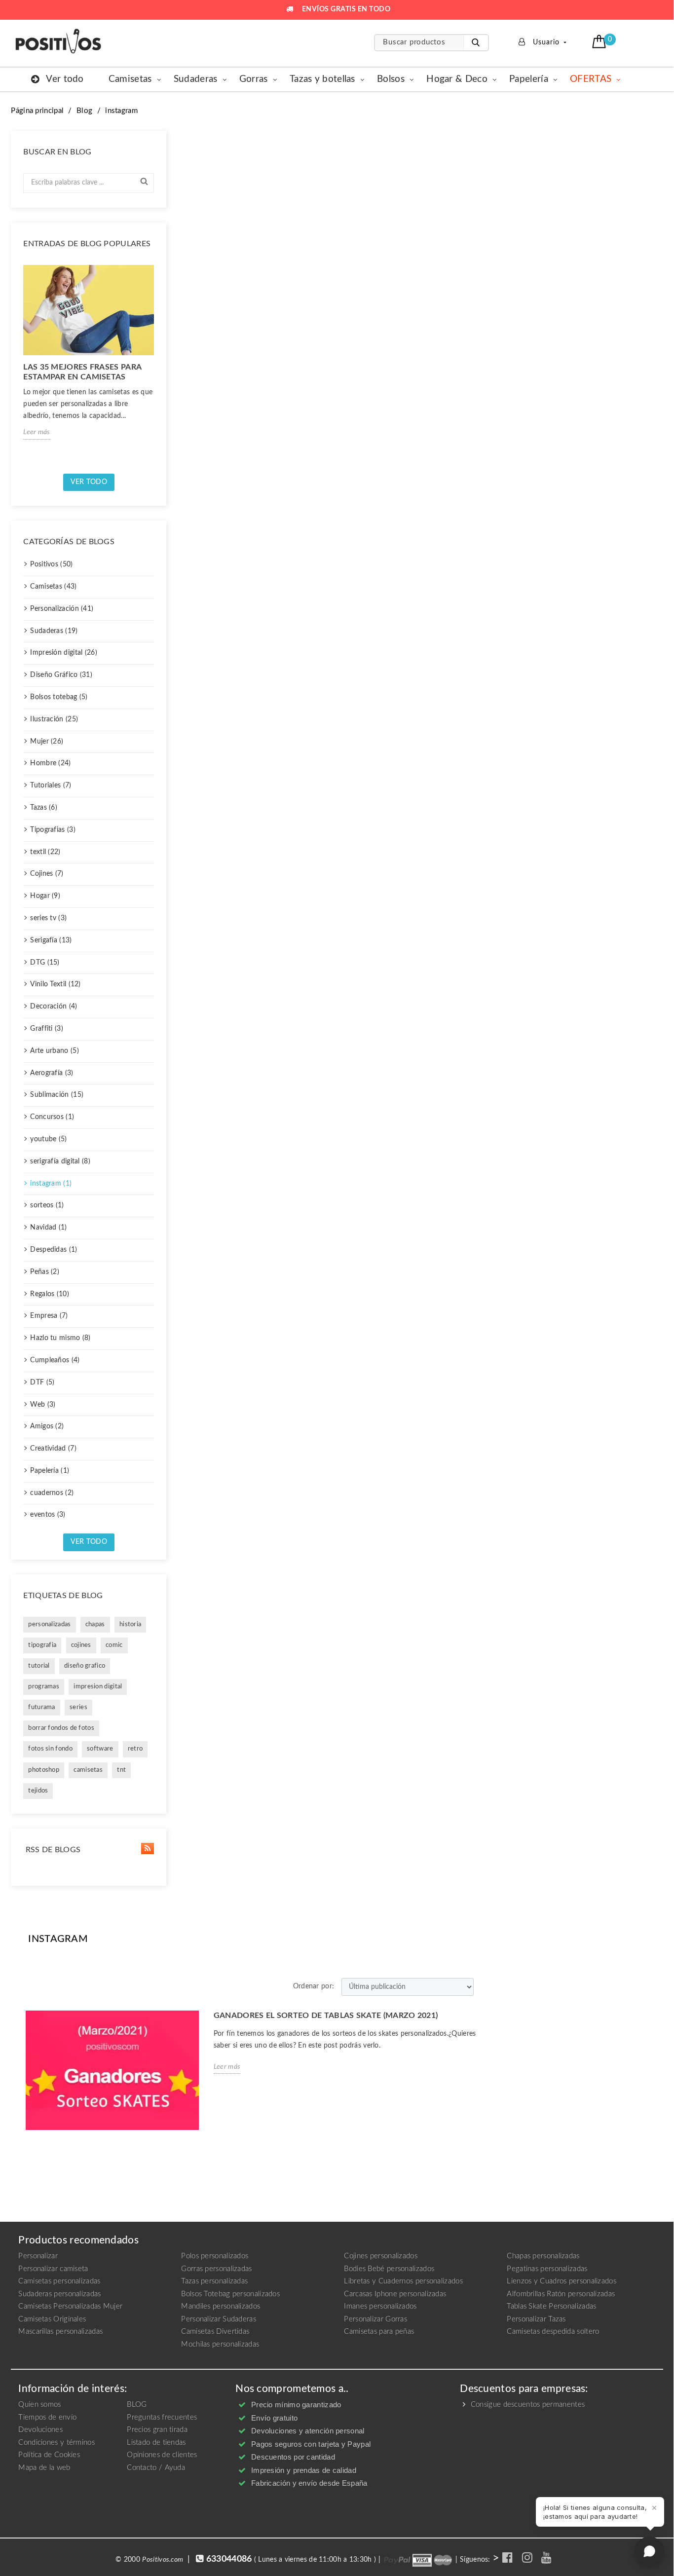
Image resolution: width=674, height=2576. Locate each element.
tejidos (38, 1791)
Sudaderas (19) (54, 631)
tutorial (39, 1666)
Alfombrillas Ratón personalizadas (561, 2294)
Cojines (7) (47, 874)
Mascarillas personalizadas (60, 2332)
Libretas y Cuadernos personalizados (403, 2281)
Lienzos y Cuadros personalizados (562, 2281)
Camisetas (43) (53, 587)
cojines (81, 1645)
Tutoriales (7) (51, 785)
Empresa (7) (49, 1316)
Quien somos (39, 2405)
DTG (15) (45, 963)
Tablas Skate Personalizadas (551, 2306)
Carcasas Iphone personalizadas (395, 2294)
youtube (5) (48, 1139)
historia (130, 1624)
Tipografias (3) (53, 830)
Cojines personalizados (381, 2256)
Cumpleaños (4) (55, 1360)
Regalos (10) (50, 1294)
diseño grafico (85, 1666)
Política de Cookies (49, 2455)
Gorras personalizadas (216, 2269)
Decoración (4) (54, 1007)
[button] (600, 41)
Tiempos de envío (47, 2417)
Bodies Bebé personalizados (389, 2269)
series (78, 1707)
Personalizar (38, 2256)
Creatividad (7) (53, 1449)
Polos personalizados (215, 2256)
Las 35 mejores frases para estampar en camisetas (82, 372)
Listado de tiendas (156, 2443)
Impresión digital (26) (64, 653)
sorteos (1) (47, 1205)
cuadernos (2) (52, 1493)
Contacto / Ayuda (156, 2468)
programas (44, 1687)
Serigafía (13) (51, 940)
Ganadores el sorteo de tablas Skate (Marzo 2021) (326, 2016)
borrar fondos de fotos (61, 1728)
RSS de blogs (52, 1850)
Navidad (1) (48, 1228)
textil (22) (45, 852)
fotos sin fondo (50, 1749)
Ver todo (89, 482)
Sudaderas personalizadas (59, 2294)
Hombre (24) (50, 763)
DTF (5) (42, 1382)
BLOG (137, 2405)
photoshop (44, 1770)
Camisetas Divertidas (215, 2332)
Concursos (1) (52, 1117)
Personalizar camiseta (53, 2269)
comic (114, 1645)
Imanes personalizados (380, 2306)
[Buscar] (476, 43)
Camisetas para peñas (379, 2332)
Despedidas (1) (54, 1250)
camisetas (88, 1770)
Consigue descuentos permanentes (527, 2405)
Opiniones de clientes (162, 2455)
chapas (95, 1624)
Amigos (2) (47, 1426)
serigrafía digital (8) (60, 1161)
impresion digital (98, 1687)
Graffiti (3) (47, 1029)
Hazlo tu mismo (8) (60, 1338)
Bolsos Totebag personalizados (230, 2294)
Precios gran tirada (157, 2430)
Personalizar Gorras (375, 2319)
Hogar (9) (45, 896)
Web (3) (43, 1405)
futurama (41, 1707)
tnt (121, 1770)
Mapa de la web (44, 2468)
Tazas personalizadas (214, 2281)
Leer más (37, 432)
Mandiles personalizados (221, 2306)
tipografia (42, 1645)
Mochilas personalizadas (220, 2344)
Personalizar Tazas (536, 2319)
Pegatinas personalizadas (547, 2269)
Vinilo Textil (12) (55, 984)
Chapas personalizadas (543, 2256)
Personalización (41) (62, 609)
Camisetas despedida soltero (553, 2332)
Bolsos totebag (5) (59, 697)
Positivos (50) (51, 564)
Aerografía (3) (52, 1073)
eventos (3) (48, 1515)
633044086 (229, 2559)
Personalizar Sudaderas (219, 2319)
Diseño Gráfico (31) (61, 675)
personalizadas (49, 1624)
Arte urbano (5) (55, 1051)
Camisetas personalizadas (59, 2281)
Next (158, 366)
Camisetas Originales (52, 2319)
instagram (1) (51, 1184)
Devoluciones (40, 2430)
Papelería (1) (50, 1471)
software (100, 1749)
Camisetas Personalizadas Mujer (70, 2306)
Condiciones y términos (56, 2443)
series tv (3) (48, 918)
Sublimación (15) (57, 1095)
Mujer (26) (47, 742)
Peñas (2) (45, 1272)
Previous (19, 366)
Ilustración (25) (54, 719)
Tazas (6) (44, 808)
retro (135, 1749)
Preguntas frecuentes (162, 2417)
